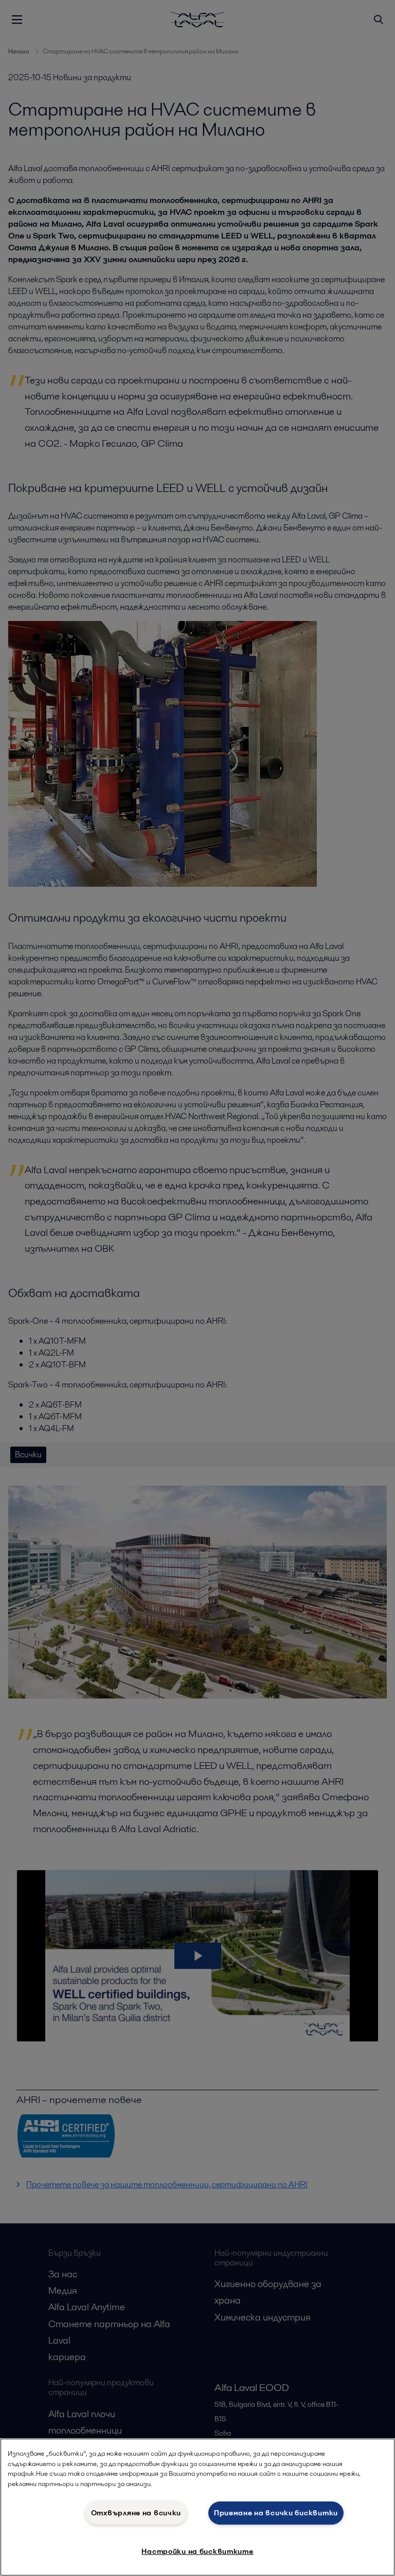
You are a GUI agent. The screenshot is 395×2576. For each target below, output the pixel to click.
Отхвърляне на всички (136, 2513)
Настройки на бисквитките (197, 2551)
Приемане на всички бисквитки (276, 2513)
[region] (197, 2507)
